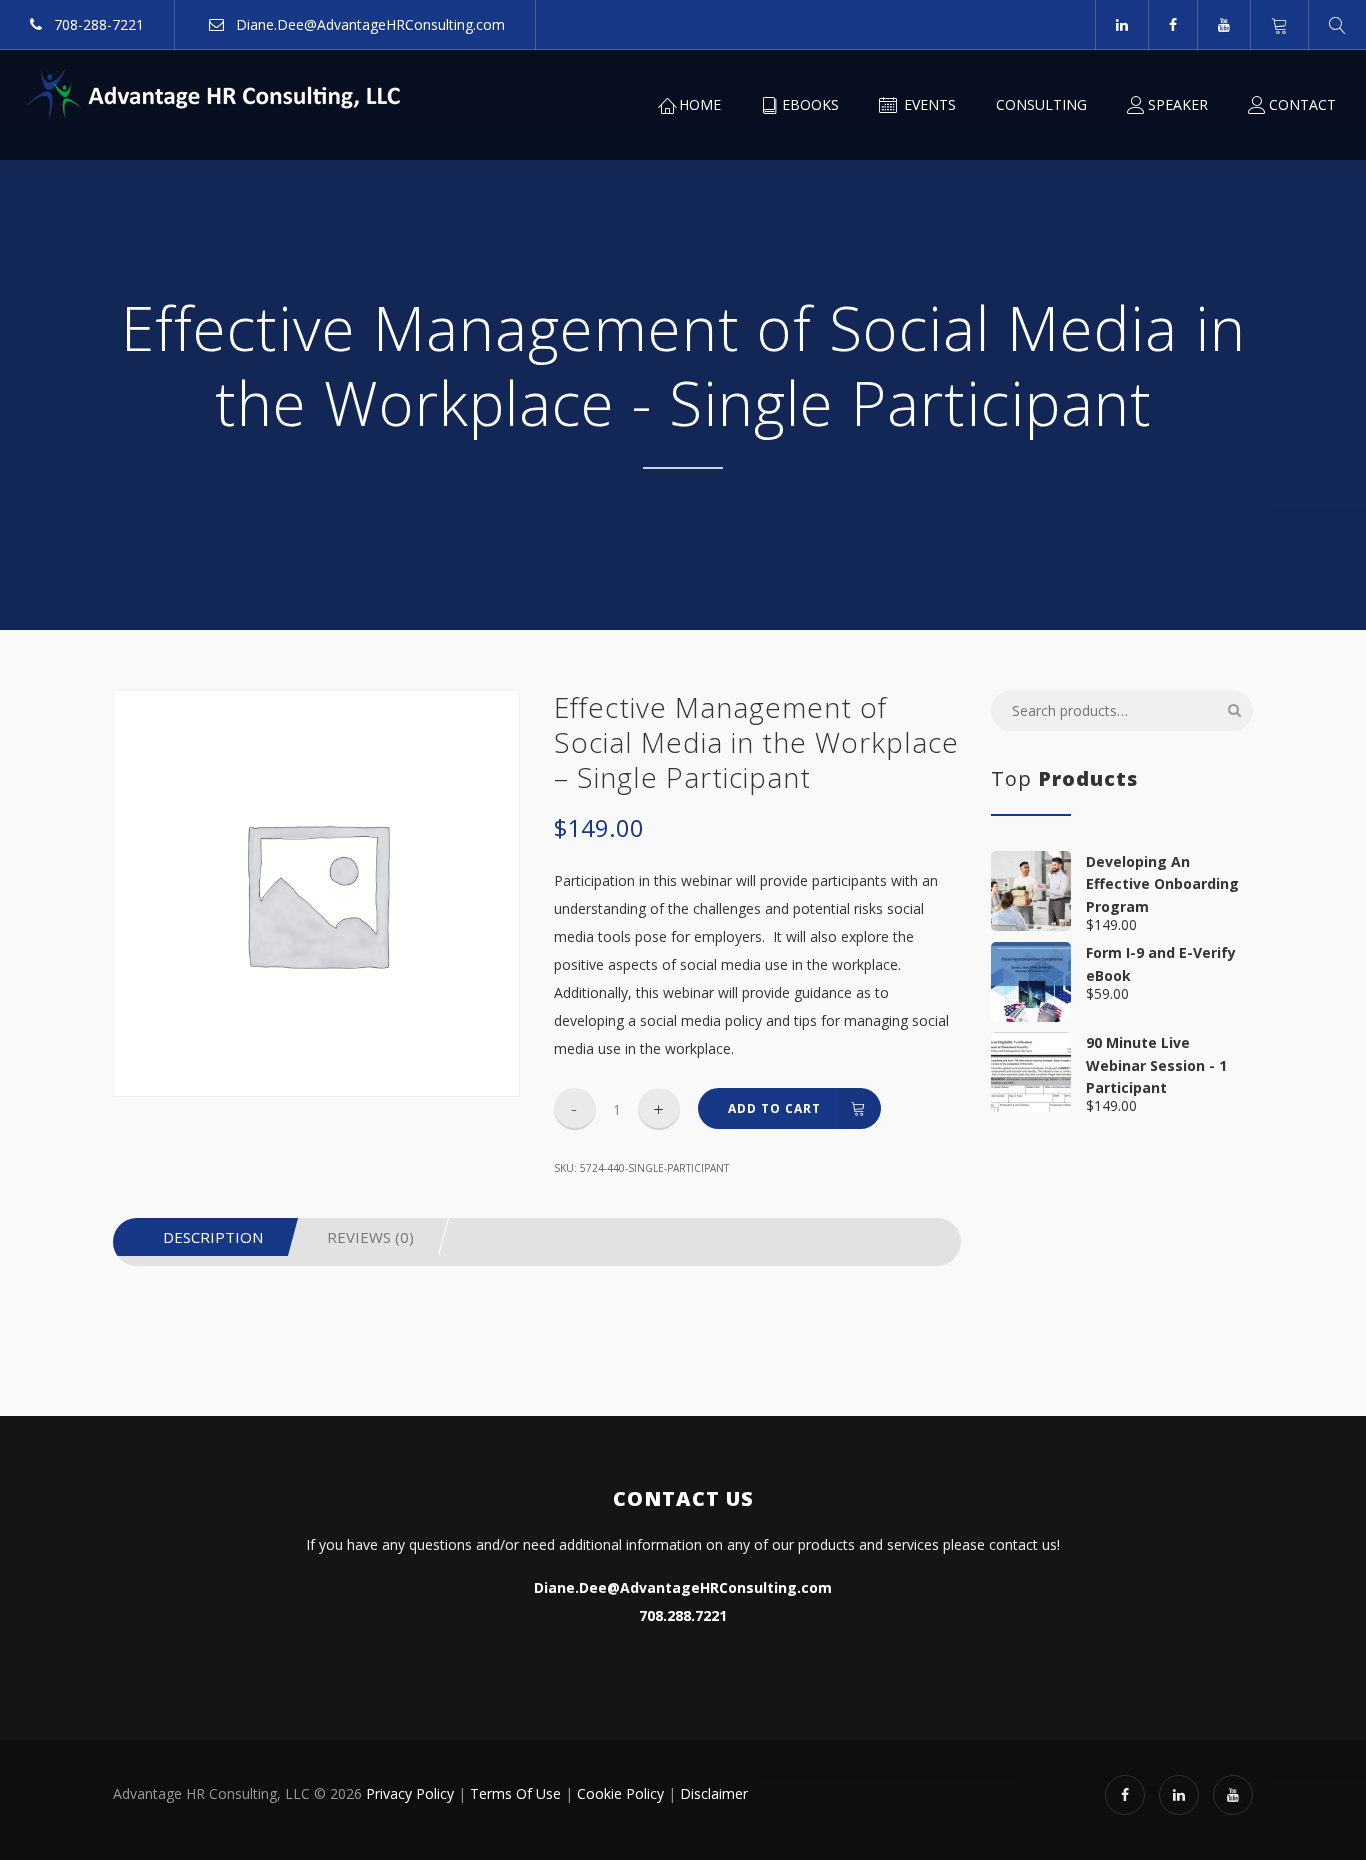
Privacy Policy (410, 1793)
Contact (1302, 104)
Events (928, 104)
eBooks (810, 104)
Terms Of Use (515, 1793)
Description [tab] (213, 1237)
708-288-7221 (97, 24)
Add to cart (774, 1108)
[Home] (215, 95)
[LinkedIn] (1121, 25)
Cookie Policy (620, 1793)
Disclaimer (714, 1793)
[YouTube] (1223, 25)
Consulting (1041, 104)
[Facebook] (1172, 25)
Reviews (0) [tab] (370, 1237)
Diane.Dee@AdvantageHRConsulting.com (368, 24)
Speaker (1178, 104)
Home (700, 104)
